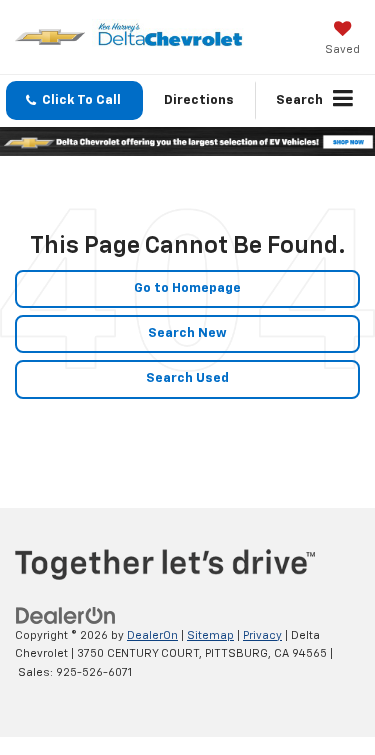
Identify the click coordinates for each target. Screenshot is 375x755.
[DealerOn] (66, 615)
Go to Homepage (187, 288)
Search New (187, 333)
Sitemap (210, 635)
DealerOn (152, 635)
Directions (199, 100)
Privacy (262, 635)
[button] (74, 100)
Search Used (187, 378)
